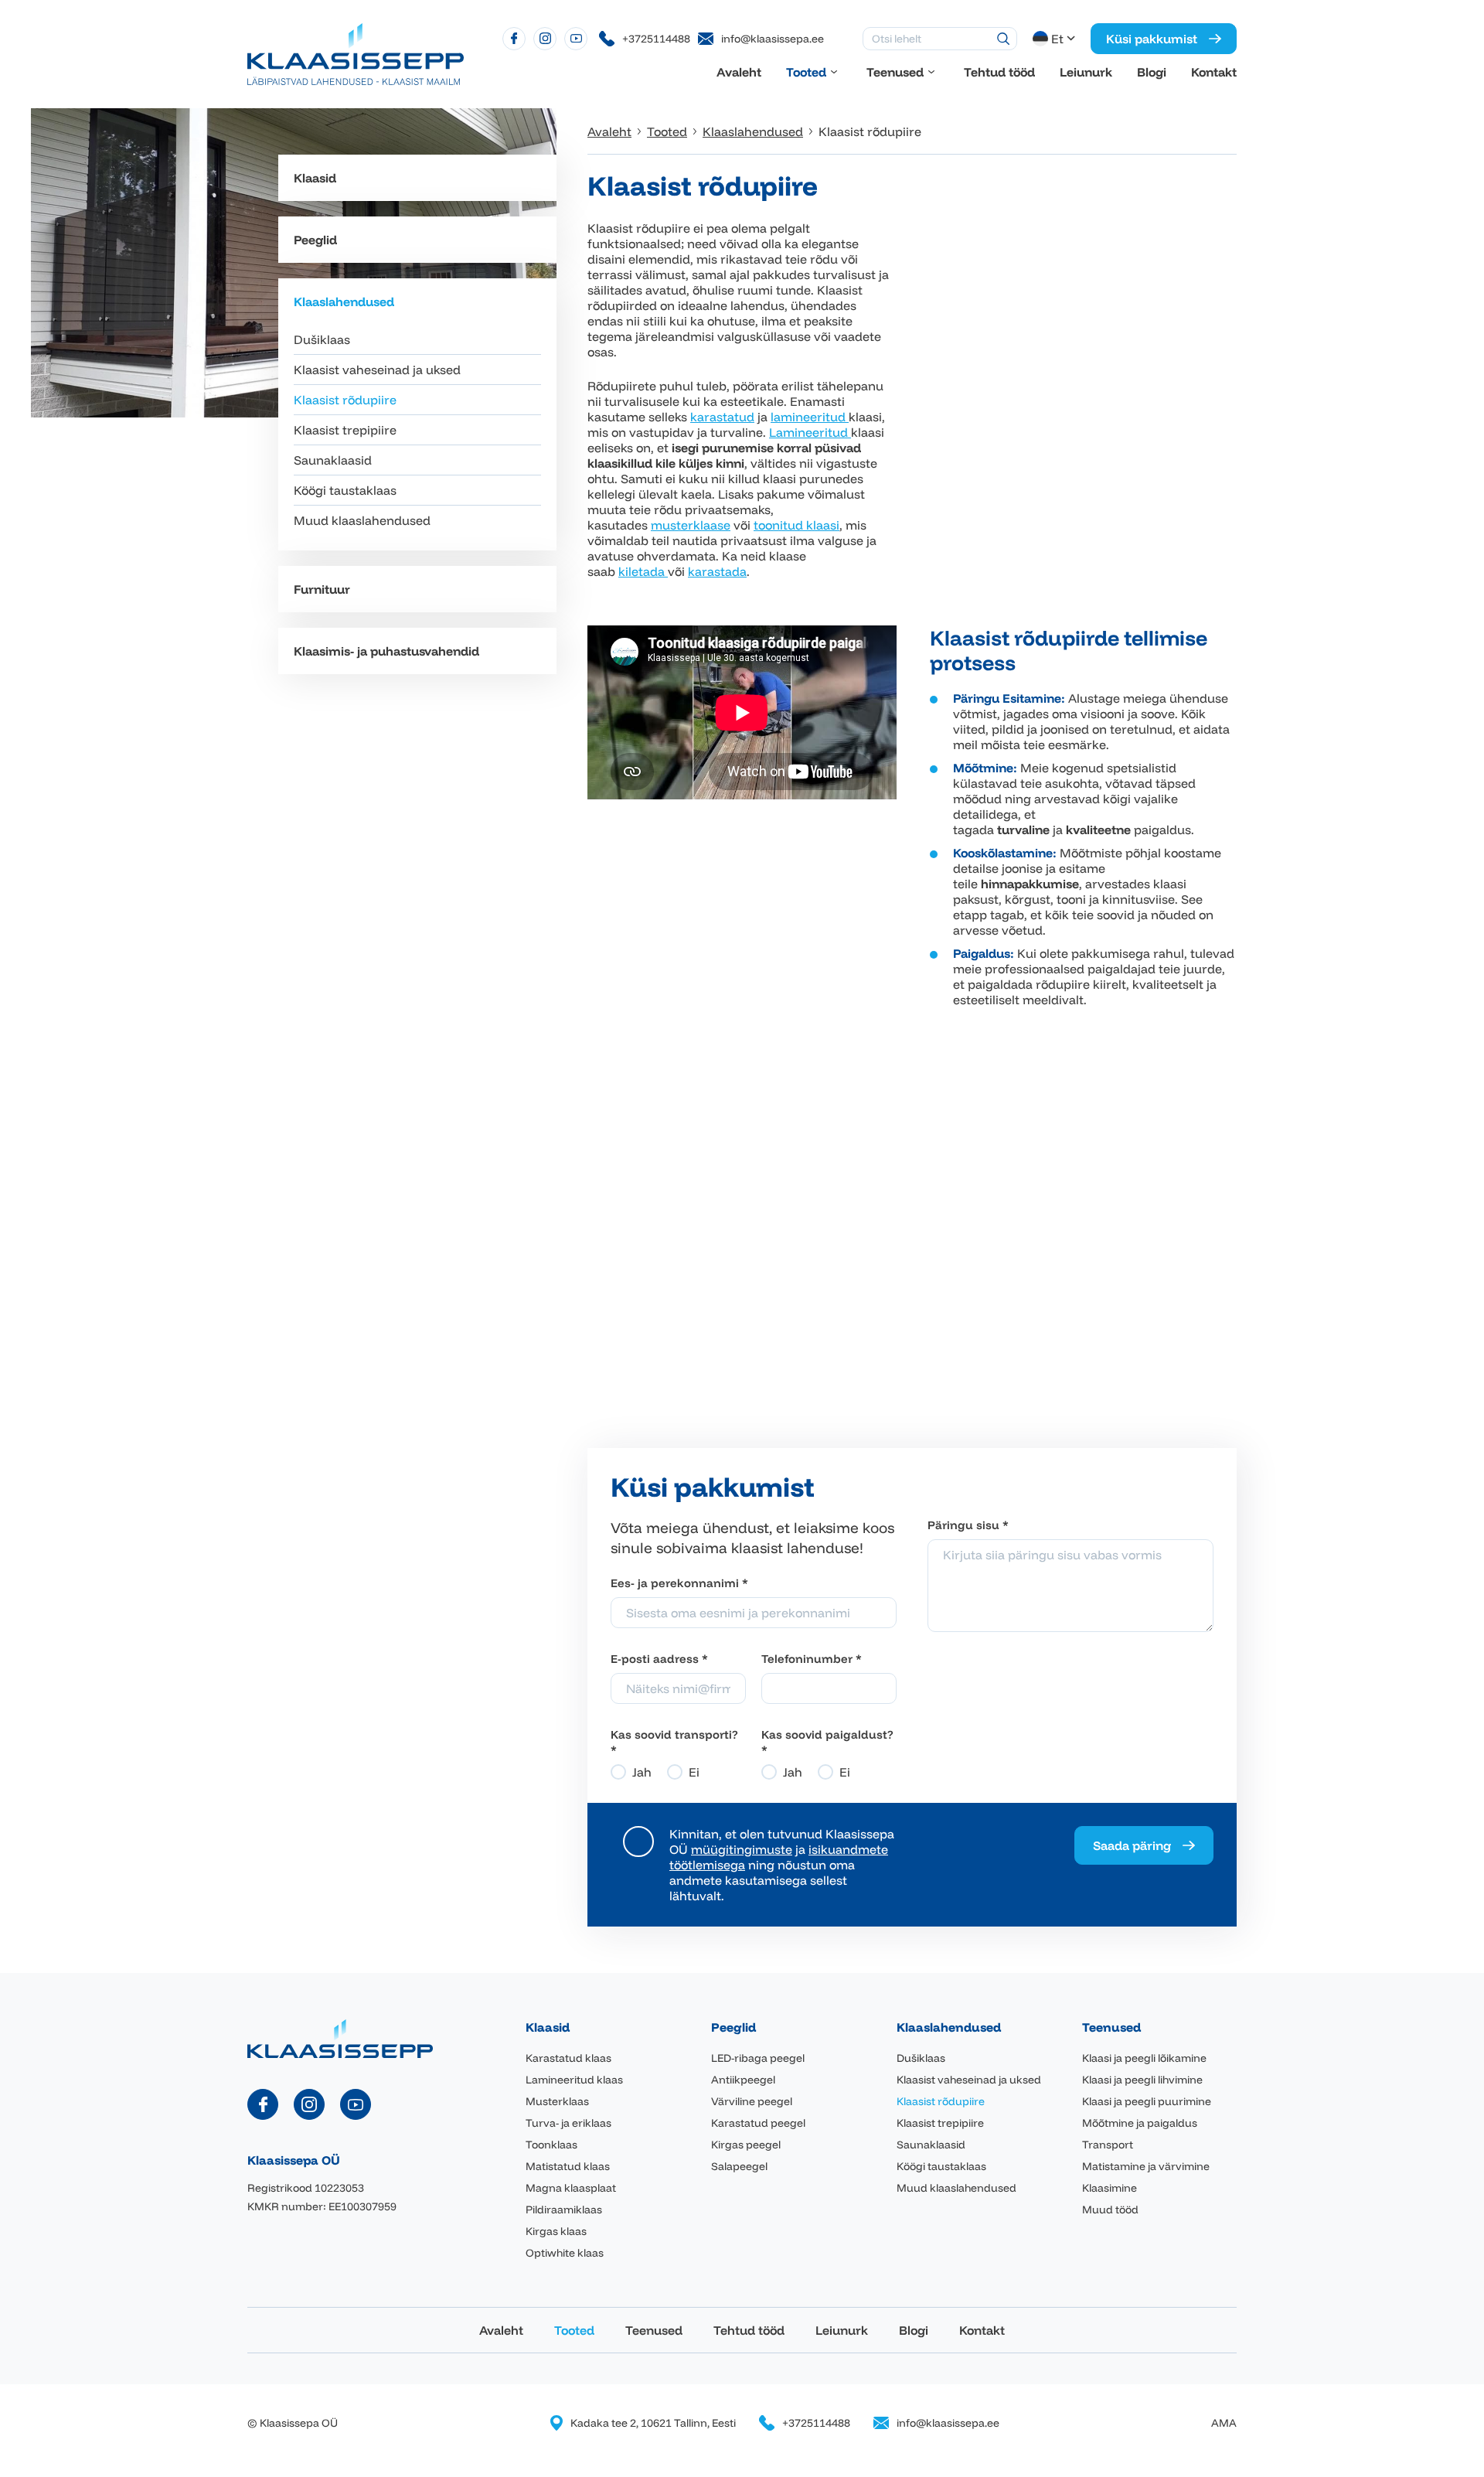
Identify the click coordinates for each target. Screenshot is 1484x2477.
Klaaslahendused (344, 302)
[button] (1055, 39)
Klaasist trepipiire (345, 430)
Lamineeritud (810, 432)
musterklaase (691, 525)
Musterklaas (557, 2101)
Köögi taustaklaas (345, 490)
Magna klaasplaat (571, 2188)
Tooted (806, 72)
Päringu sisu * (968, 1525)
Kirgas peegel (746, 2145)
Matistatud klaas (568, 2166)
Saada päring (1132, 1845)
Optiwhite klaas (565, 2253)
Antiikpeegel (743, 2080)
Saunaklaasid (333, 460)
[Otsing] (1003, 39)
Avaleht (739, 72)
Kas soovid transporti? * (674, 1742)
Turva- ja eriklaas (568, 2123)
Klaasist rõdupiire (345, 400)
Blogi (1152, 72)
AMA (1224, 2423)
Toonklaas (551, 2145)
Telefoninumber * (812, 1659)
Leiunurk (1086, 72)
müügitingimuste (742, 1849)
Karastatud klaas (568, 2058)
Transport (1108, 2145)
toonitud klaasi (796, 525)
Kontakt (1214, 72)
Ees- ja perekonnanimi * (679, 1583)
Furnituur (322, 589)
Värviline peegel (752, 2101)
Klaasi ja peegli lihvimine (1142, 2080)
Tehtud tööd (999, 72)
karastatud (722, 417)
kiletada (643, 571)
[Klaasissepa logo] (356, 53)
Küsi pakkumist (1152, 39)
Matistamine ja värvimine (1146, 2166)
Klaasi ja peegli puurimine (1147, 2101)
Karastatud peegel (758, 2123)
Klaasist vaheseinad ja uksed (377, 370)
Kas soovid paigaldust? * (827, 1742)
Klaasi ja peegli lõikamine (1144, 2058)
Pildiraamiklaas (564, 2210)
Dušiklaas (322, 339)
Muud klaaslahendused (362, 520)
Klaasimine (1110, 2188)
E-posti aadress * (659, 1659)
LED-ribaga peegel (758, 2058)
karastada (717, 571)
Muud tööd (1110, 2210)
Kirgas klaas (556, 2231)
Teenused (895, 72)
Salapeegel (739, 2166)
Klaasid (315, 178)
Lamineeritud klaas (574, 2080)
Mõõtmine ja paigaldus (1140, 2123)
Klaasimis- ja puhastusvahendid (386, 651)
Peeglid (315, 240)
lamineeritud (810, 417)
